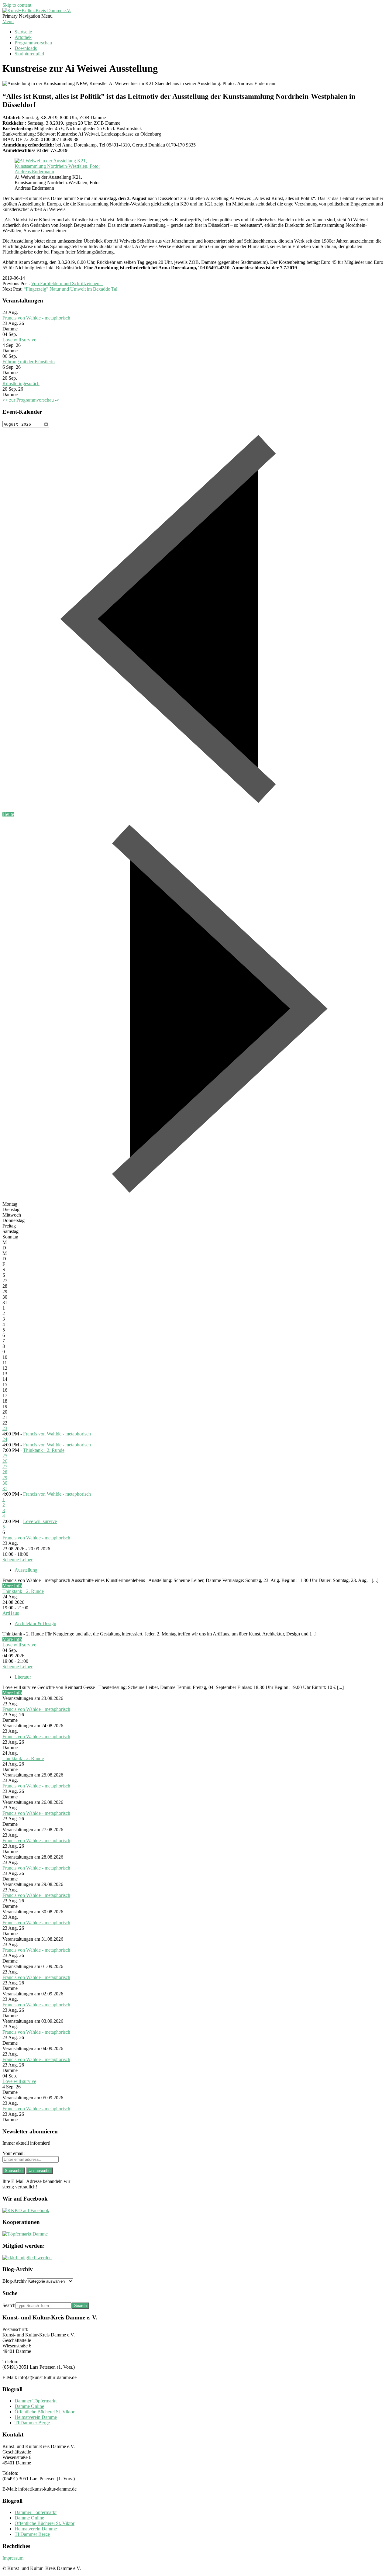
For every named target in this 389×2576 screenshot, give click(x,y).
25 (5, 1456)
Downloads (26, 48)
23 (5, 1428)
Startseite (23, 32)
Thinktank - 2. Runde (44, 1450)
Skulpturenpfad (29, 54)
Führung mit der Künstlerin (29, 362)
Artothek (23, 37)
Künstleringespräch (21, 383)
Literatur (23, 1677)
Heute (8, 814)
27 (5, 1467)
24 (5, 1439)
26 (5, 1461)
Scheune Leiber (17, 1560)
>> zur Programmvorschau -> (31, 400)
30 (5, 1483)
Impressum (13, 2558)
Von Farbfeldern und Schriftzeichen (67, 283)
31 (5, 1488)
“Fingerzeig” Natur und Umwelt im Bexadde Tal (72, 289)
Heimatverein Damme (36, 2417)
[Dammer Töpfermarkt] (25, 2234)
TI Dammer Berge (32, 2423)
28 (5, 1472)
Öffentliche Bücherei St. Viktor (45, 2412)
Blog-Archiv (15, 2281)
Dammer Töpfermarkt (36, 2401)
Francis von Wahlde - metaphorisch (36, 318)
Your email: (14, 2153)
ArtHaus (11, 1613)
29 (5, 1478)
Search (9, 2305)
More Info (12, 1586)
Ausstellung (26, 1570)
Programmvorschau (33, 43)
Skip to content (17, 5)
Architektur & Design (35, 1623)
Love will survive (19, 340)
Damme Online (29, 2406)
